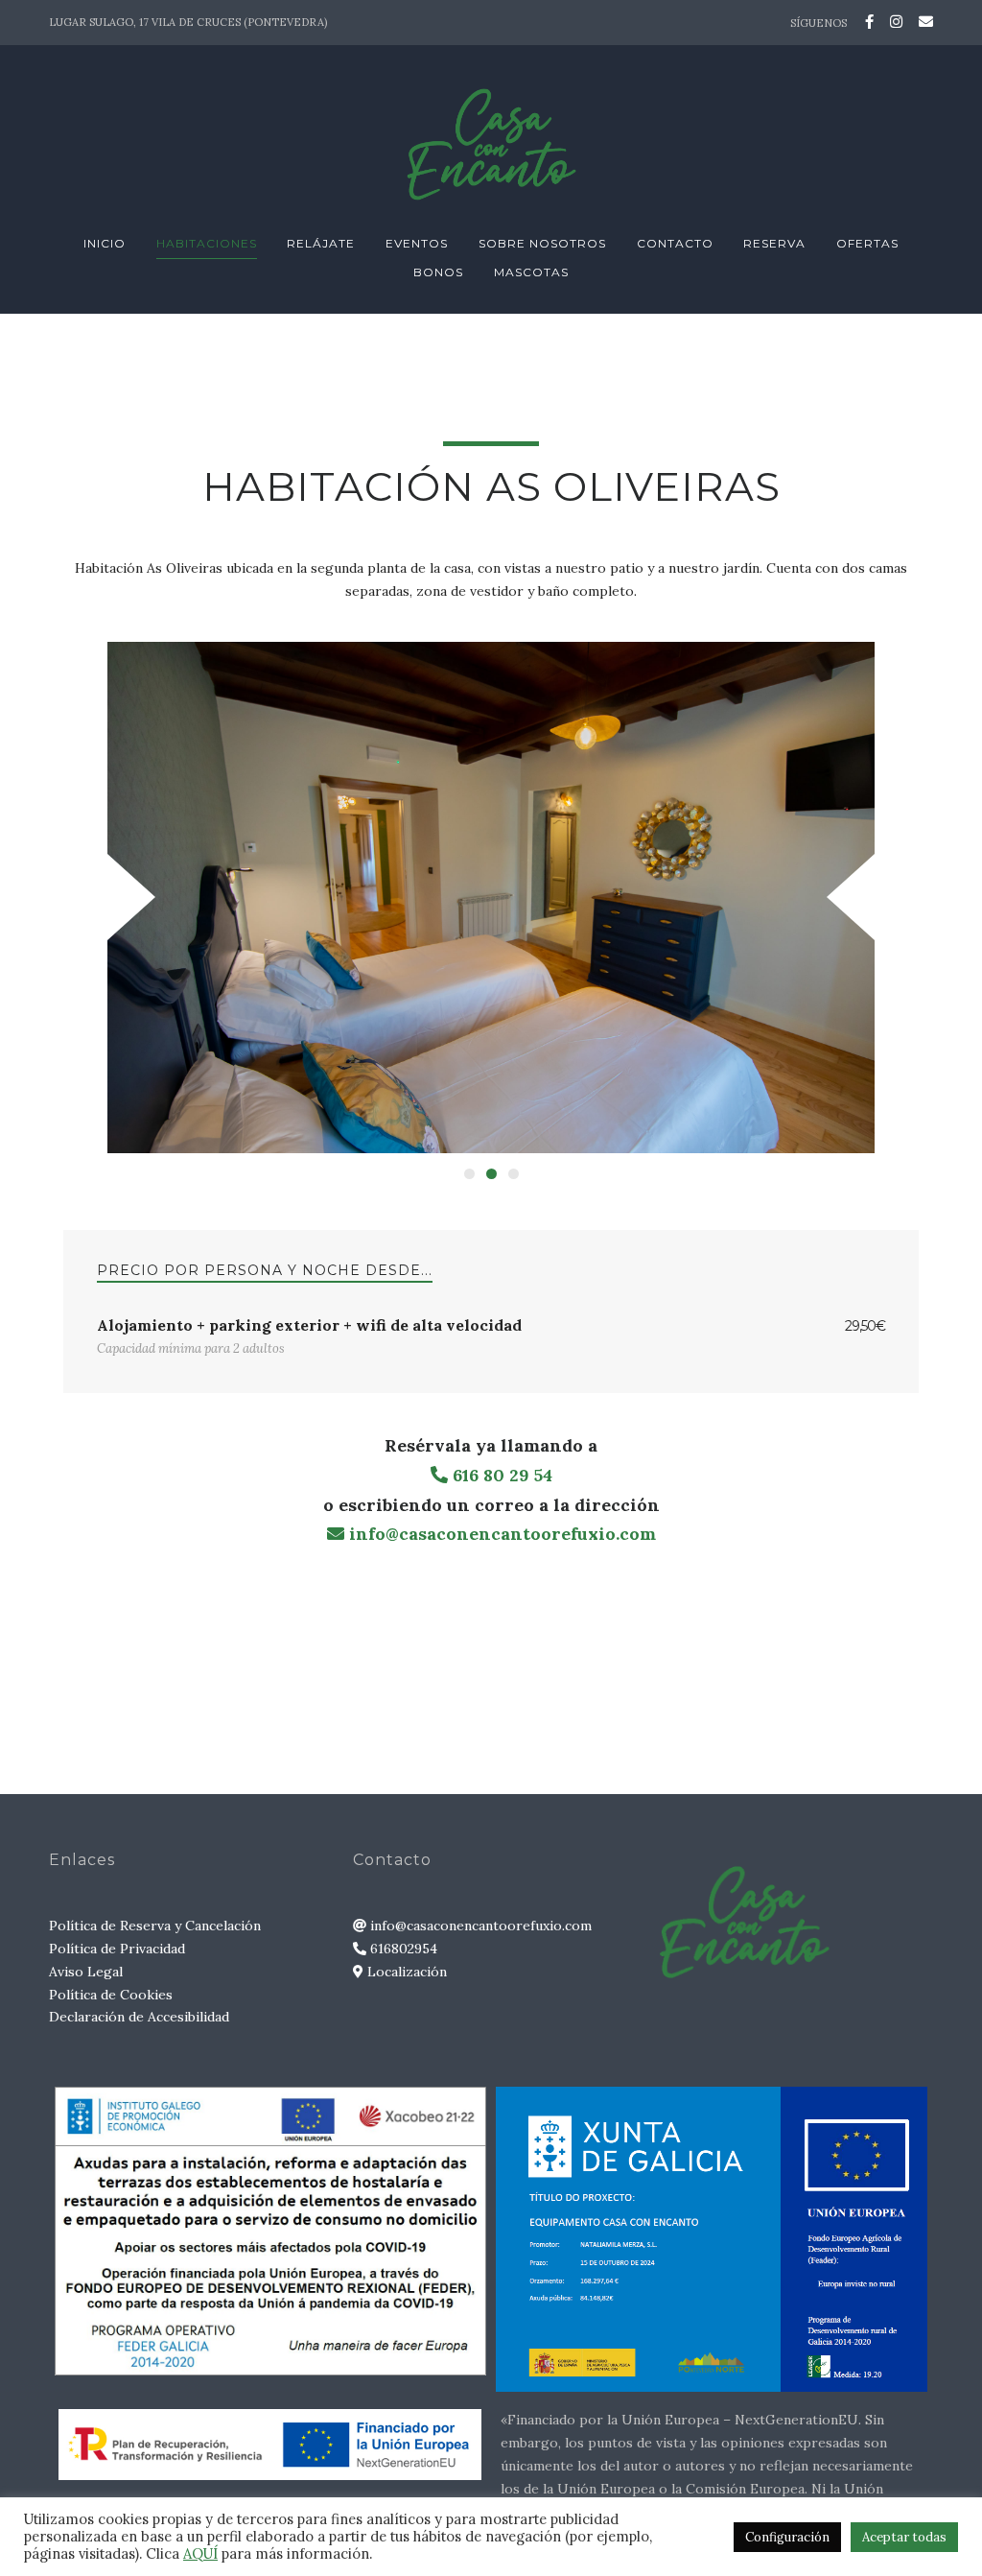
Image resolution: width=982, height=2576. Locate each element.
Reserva (774, 243)
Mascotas (531, 272)
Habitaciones (207, 243)
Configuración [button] (787, 2537)
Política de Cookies (111, 1995)
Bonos (438, 272)
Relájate (321, 243)
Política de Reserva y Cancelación (155, 1926)
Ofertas (867, 243)
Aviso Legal (86, 1972)
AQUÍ (200, 2553)
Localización (405, 1972)
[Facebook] (869, 22)
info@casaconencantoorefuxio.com (500, 1534)
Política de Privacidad (117, 1949)
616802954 (402, 1949)
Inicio (105, 243)
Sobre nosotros (542, 243)
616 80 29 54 (500, 1475)
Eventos (417, 243)
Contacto (675, 243)
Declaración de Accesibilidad (139, 2017)
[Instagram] (896, 22)
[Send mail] (923, 22)
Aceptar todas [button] (904, 2537)
